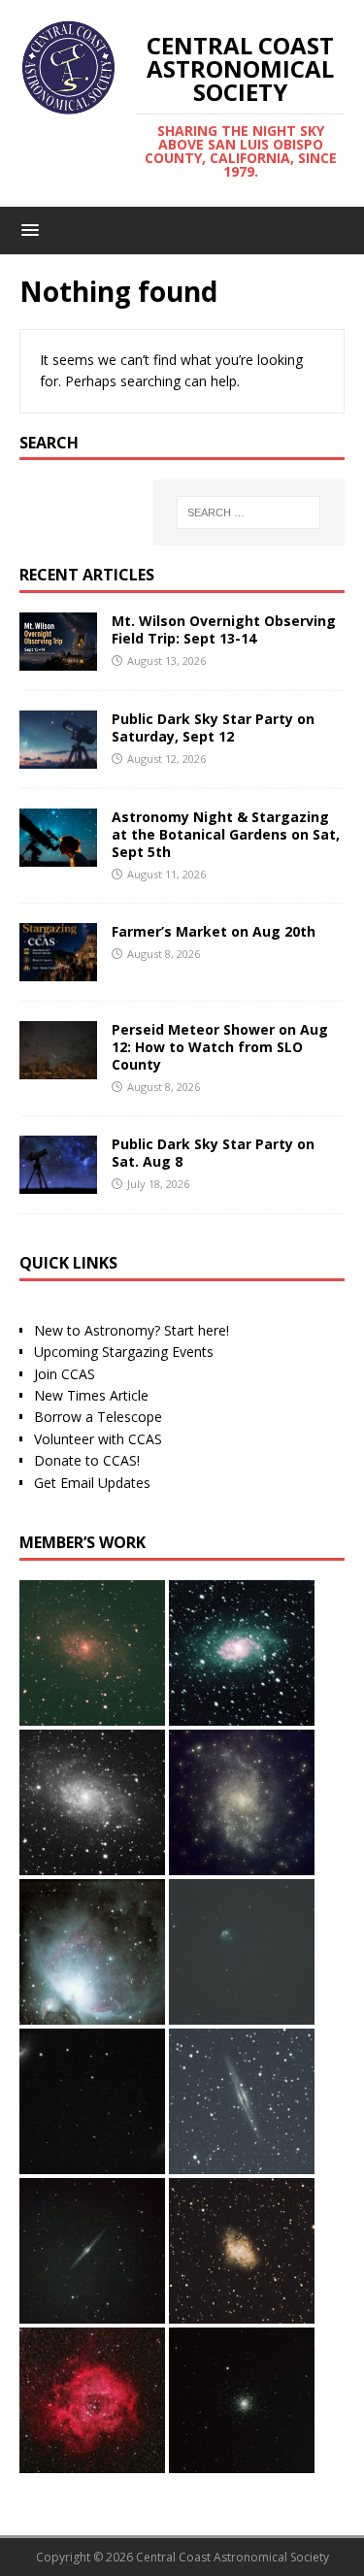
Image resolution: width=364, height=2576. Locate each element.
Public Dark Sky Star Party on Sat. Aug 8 (213, 1153)
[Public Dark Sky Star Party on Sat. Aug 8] (58, 1183)
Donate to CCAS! (87, 1460)
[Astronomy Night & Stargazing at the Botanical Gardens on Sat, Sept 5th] (58, 855)
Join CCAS (65, 1374)
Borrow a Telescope (98, 1417)
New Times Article (91, 1395)
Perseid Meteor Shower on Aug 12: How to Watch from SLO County (220, 1047)
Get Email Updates (92, 1483)
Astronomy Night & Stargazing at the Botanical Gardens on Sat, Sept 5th (226, 834)
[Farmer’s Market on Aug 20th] (58, 969)
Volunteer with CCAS (98, 1439)
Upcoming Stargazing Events (124, 1352)
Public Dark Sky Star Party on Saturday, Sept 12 (213, 727)
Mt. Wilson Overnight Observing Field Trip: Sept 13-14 (224, 629)
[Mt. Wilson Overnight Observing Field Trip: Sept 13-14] (58, 659)
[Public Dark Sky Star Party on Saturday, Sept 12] (58, 757)
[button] (27, 230)
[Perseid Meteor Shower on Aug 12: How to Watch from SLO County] (58, 1067)
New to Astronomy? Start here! (132, 1330)
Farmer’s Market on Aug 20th (214, 931)
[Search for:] (248, 512)
